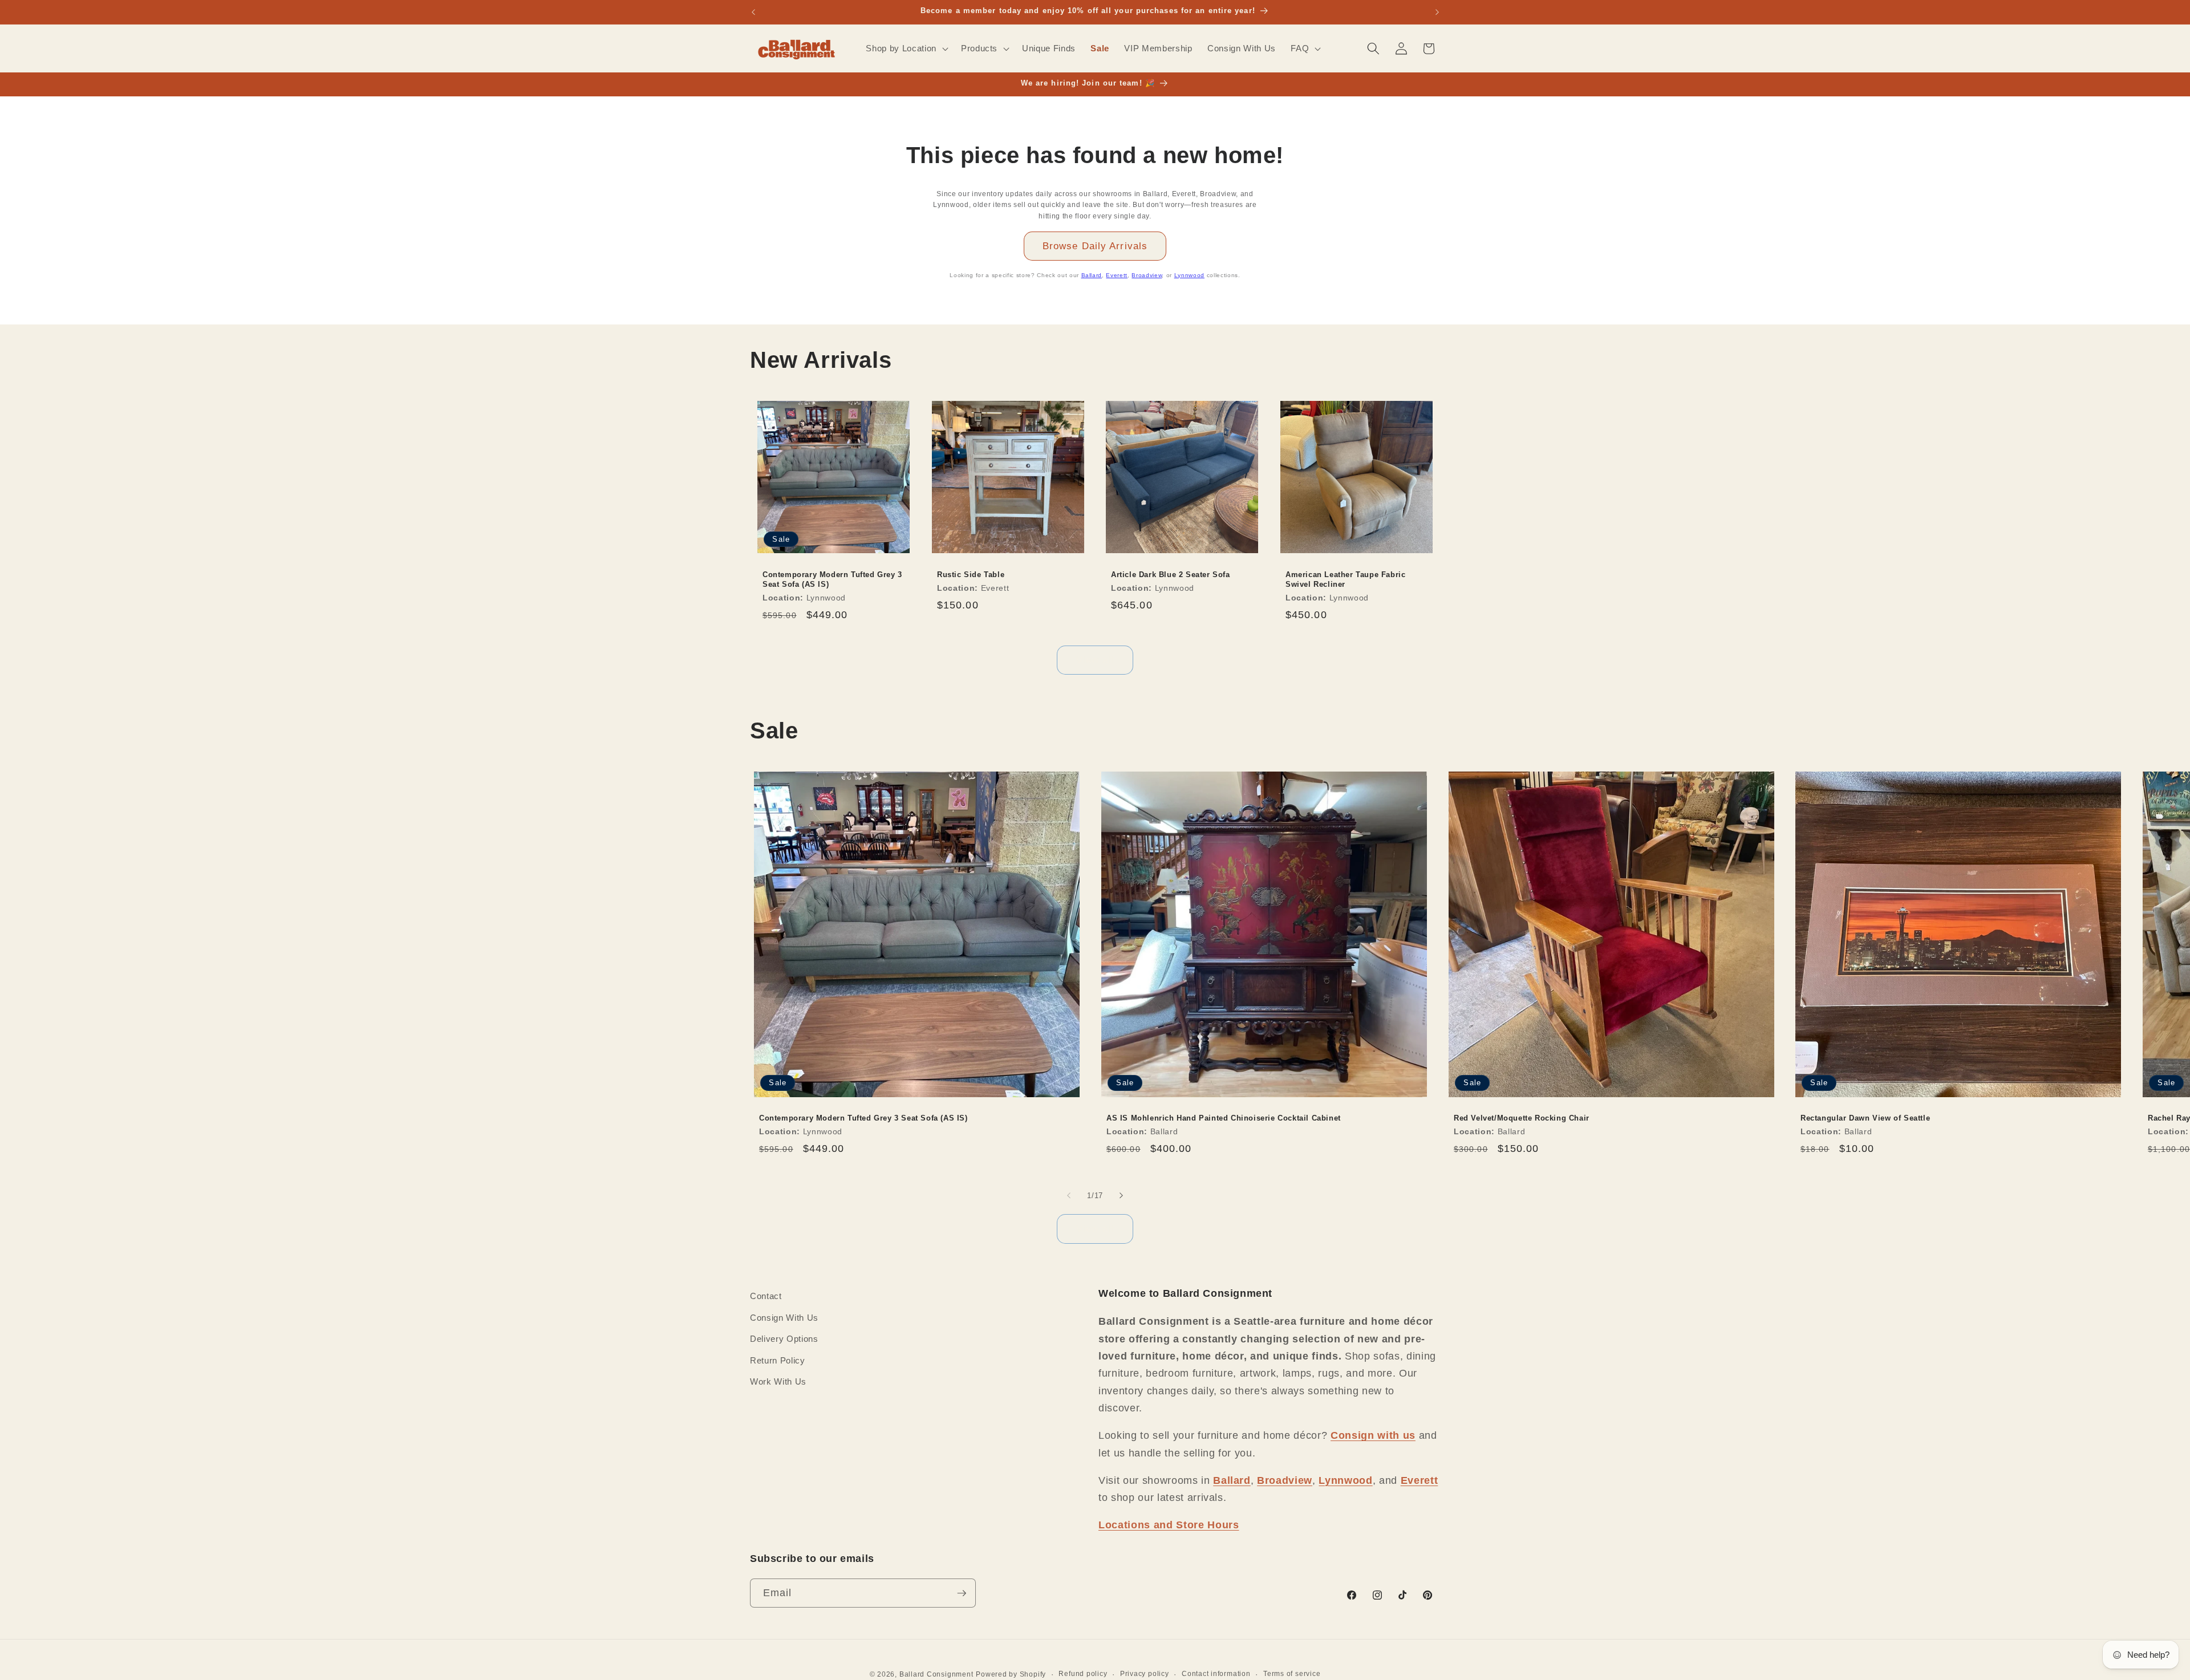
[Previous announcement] (753, 12)
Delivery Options (784, 1339)
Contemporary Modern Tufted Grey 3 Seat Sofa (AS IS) (832, 579)
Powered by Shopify (1011, 1674)
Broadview (1147, 275)
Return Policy (778, 1360)
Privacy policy (1145, 1674)
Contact (766, 1296)
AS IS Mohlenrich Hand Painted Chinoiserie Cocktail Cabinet (1224, 1119)
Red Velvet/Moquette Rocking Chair (1522, 1119)
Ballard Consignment (936, 1674)
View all (1095, 660)
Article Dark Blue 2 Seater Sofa (1171, 575)
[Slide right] (1121, 1195)
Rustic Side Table (971, 575)
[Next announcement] (1437, 12)
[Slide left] (1069, 1195)
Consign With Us (784, 1318)
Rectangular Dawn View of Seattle (1865, 1119)
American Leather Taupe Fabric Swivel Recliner (1345, 579)
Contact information (1216, 1674)
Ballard (1092, 275)
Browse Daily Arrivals (1095, 246)
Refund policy (1083, 1674)
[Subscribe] (962, 1593)
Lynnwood (1189, 275)
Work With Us (778, 1381)
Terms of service (1292, 1674)
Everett (1117, 275)
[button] (906, 48)
